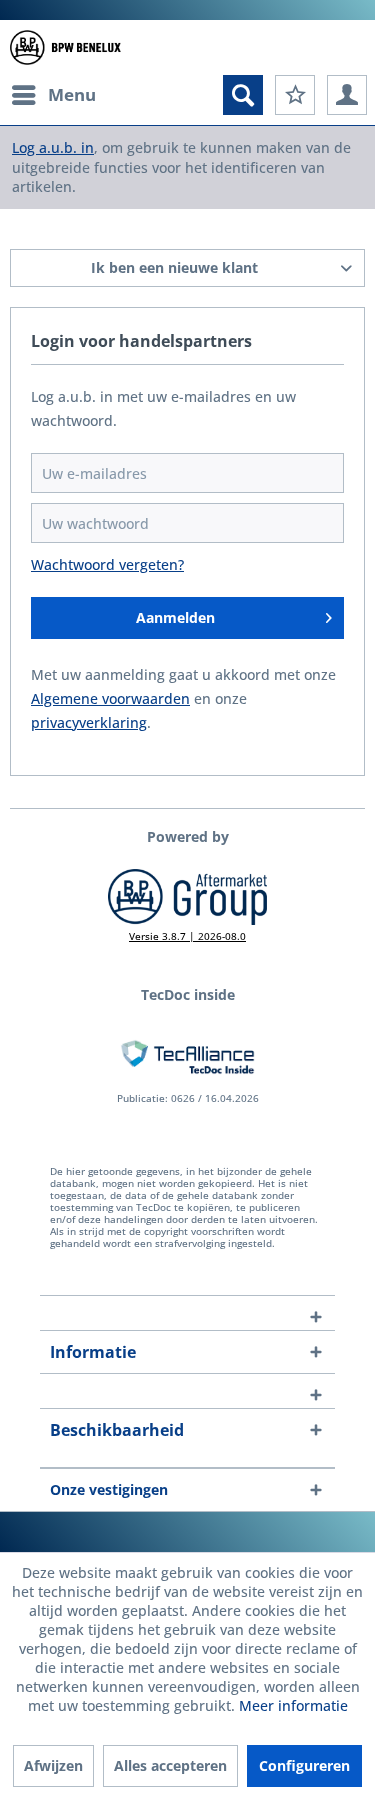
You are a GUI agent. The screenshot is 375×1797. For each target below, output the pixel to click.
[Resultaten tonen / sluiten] (243, 95)
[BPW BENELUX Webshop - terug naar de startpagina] (65, 47)
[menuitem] (53, 95)
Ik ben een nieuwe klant (174, 267)
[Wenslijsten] (295, 95)
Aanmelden (175, 617)
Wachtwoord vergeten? (107, 564)
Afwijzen (53, 1765)
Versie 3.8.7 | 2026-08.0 (187, 936)
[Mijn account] (347, 95)
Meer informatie (293, 1705)
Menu (72, 94)
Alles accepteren (170, 1765)
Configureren (304, 1765)
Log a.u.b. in (53, 147)
